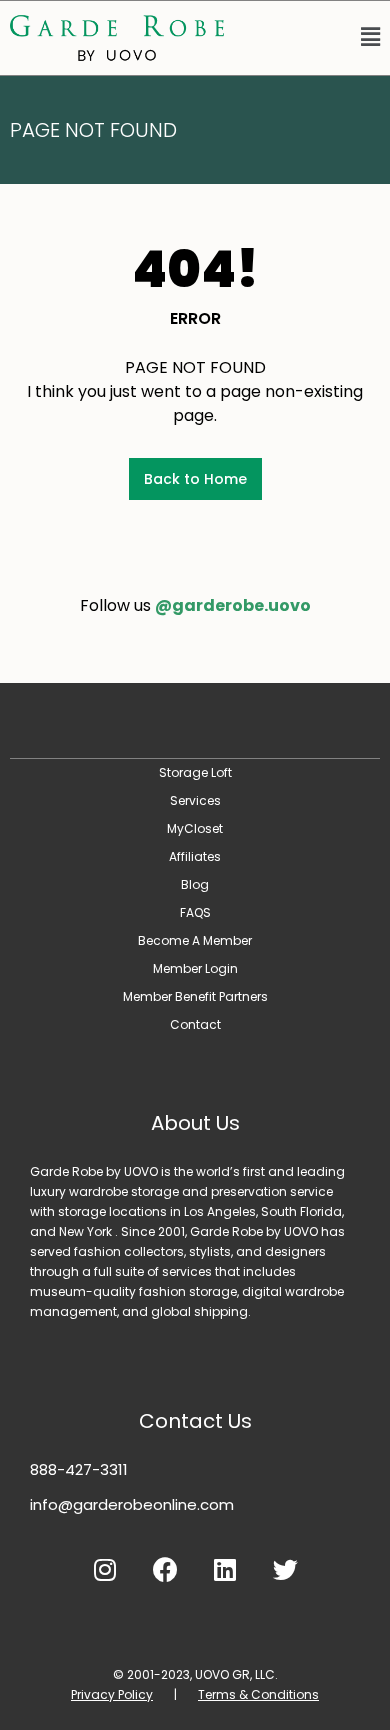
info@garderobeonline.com (132, 1504)
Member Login (195, 968)
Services (195, 800)
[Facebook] (165, 1570)
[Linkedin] (225, 1570)
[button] (312, 38)
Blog (195, 884)
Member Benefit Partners (195, 996)
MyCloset (195, 828)
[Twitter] (285, 1570)
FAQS (195, 912)
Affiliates (195, 856)
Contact (195, 1024)
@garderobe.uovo (233, 605)
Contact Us (195, 1421)
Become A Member (195, 940)
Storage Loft (195, 772)
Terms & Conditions (258, 1694)
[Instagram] (105, 1570)
